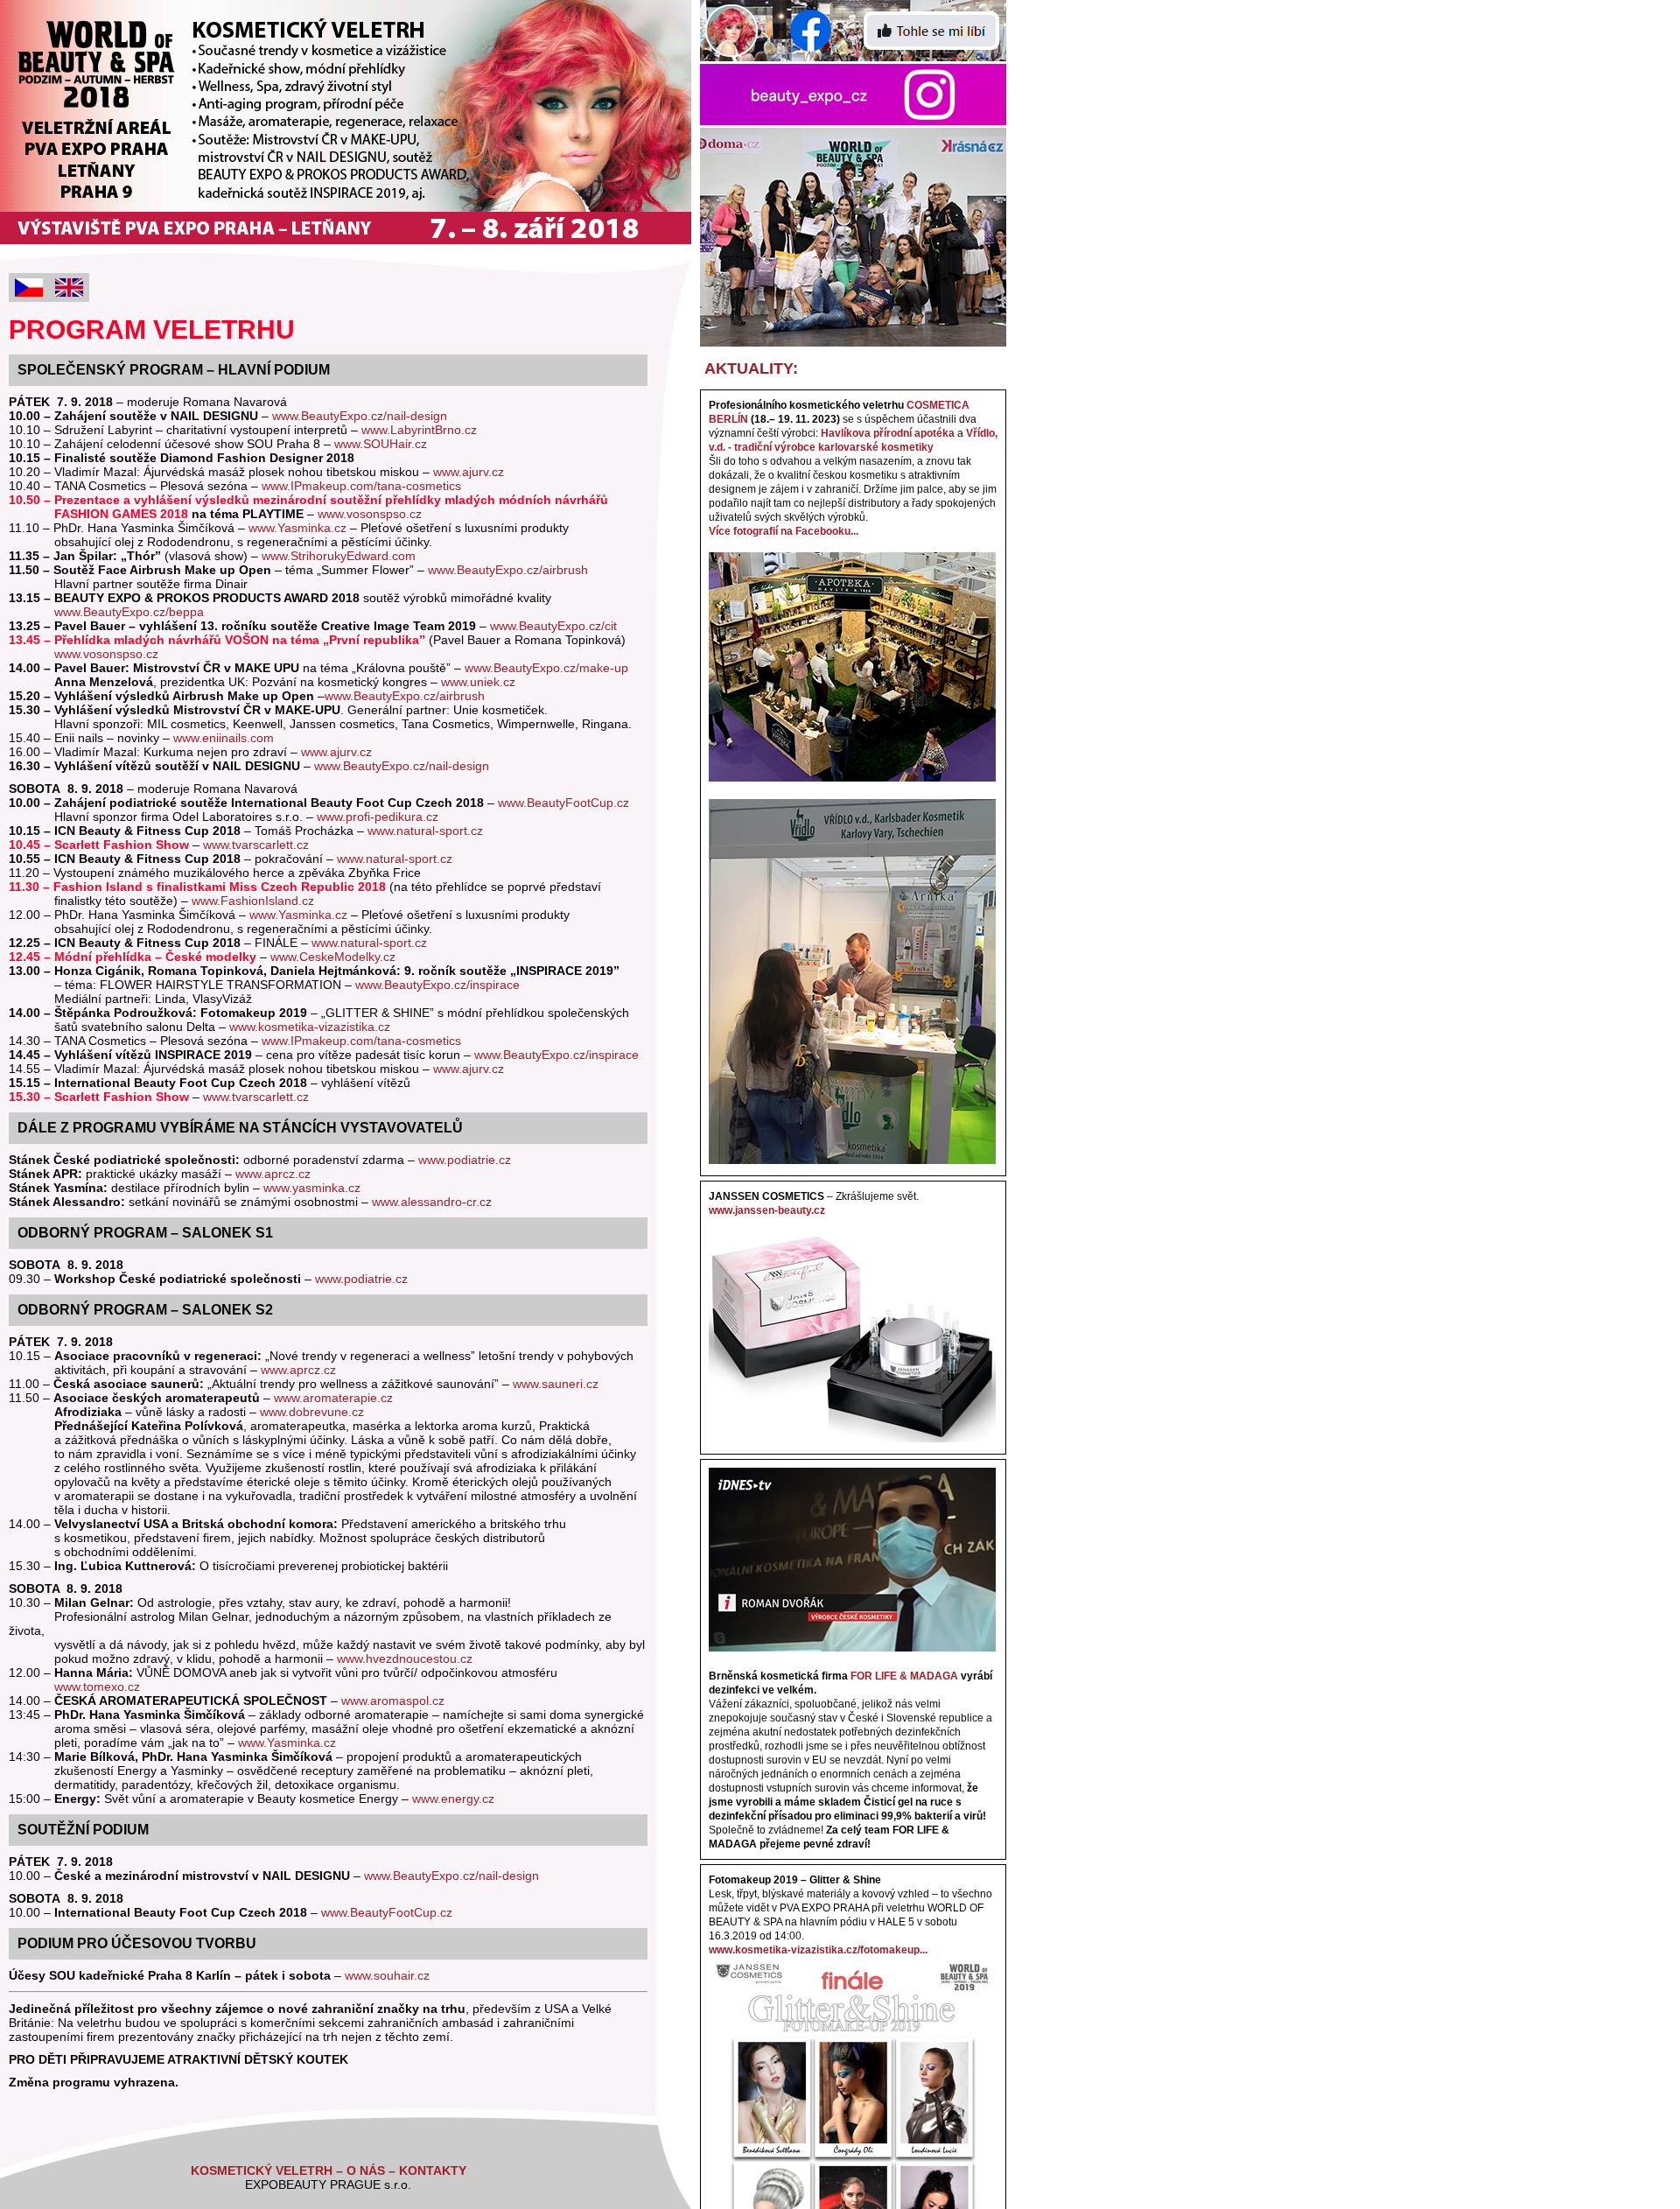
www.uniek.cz (478, 682)
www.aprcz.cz (273, 1174)
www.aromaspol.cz (393, 1701)
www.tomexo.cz (97, 1687)
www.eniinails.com (224, 738)
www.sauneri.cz (556, 1384)
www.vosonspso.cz (370, 514)
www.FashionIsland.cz (253, 901)
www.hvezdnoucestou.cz (405, 1659)
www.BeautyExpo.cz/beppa (127, 612)
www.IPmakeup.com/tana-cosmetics (361, 486)
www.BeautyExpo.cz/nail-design (360, 416)
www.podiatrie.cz (465, 1160)
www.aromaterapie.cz (333, 1398)
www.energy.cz (453, 1799)
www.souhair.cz (387, 1975)
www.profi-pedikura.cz (378, 817)
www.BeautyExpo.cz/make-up (546, 668)
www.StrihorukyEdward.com (339, 556)
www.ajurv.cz (469, 472)
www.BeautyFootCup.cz (563, 803)
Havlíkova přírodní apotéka (888, 433)
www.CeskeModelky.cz (333, 957)
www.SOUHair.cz (381, 444)
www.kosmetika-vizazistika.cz (310, 1027)
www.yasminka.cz (312, 1188)
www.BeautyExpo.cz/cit (553, 626)
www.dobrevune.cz (312, 1412)
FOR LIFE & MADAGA (904, 1676)
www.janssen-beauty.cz (767, 1210)
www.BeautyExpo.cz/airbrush (508, 570)
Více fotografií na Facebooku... (784, 531)
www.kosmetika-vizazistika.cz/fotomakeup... (818, 1950)
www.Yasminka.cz (297, 528)
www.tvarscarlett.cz (256, 845)
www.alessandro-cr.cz (432, 1202)
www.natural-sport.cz (425, 831)
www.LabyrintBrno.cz (419, 430)
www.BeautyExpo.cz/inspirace (437, 985)
